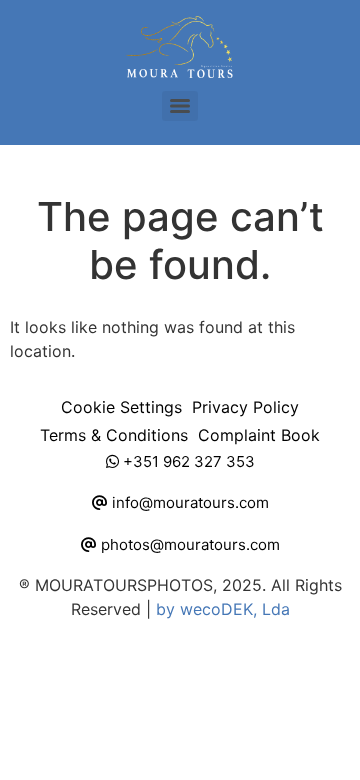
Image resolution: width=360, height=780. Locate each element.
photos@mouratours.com (188, 544)
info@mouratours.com (188, 502)
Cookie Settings (121, 407)
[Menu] (180, 106)
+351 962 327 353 (187, 461)
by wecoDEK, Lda (223, 609)
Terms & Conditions (114, 435)
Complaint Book (259, 435)
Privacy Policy (245, 407)
